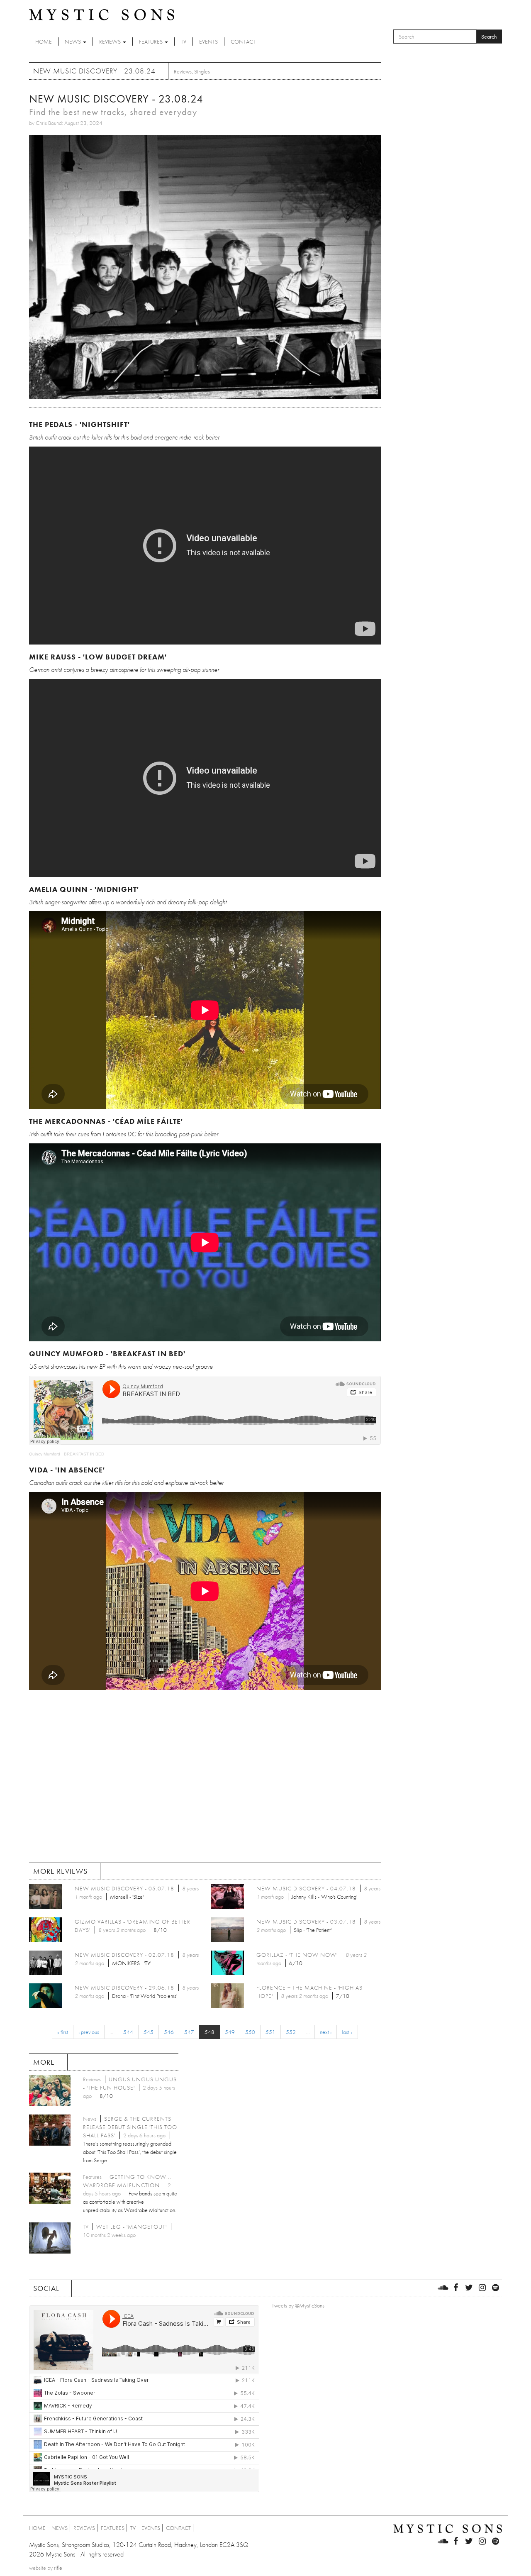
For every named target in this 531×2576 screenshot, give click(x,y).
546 (169, 2032)
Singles (202, 71)
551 (270, 2032)
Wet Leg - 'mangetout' (132, 2227)
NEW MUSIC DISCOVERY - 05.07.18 (124, 1888)
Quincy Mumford (45, 1454)
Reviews (111, 42)
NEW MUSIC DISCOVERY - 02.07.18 (124, 1955)
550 (250, 2032)
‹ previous (89, 2032)
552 (291, 2032)
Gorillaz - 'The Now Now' (297, 1955)
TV (184, 42)
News (73, 42)
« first (63, 2032)
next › (326, 2032)
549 (230, 2032)
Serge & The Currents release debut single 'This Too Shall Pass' (130, 2127)
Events (208, 42)
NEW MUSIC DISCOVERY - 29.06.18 (124, 1988)
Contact (243, 42)
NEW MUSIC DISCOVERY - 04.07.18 (306, 1888)
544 (128, 2032)
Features (151, 42)
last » (347, 2032)
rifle (58, 2568)
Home (44, 42)
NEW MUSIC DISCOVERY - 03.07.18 (306, 1922)
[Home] (102, 14)
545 (149, 2032)
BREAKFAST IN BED (84, 1454)
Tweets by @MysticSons (298, 2305)
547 (189, 2032)
